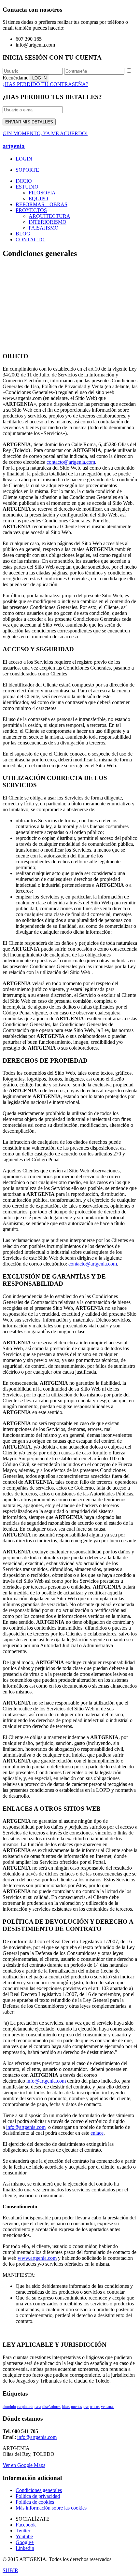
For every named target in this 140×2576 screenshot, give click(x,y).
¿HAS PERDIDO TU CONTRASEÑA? (45, 84)
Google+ (25, 2542)
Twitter (23, 2531)
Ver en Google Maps (24, 2465)
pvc (86, 2407)
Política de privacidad (38, 2496)
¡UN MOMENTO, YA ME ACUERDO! (45, 133)
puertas (77, 2407)
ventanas (108, 2407)
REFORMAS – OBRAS (42, 204)
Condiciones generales (39, 2490)
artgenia (14, 146)
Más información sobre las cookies (51, 2508)
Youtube (24, 2536)
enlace (97, 2133)
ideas (66, 2407)
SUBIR (10, 2570)
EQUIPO (38, 198)
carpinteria (25, 2407)
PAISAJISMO (44, 228)
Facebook (26, 2525)
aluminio (9, 2407)
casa (38, 2407)
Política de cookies (35, 2502)
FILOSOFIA (42, 193)
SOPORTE (27, 170)
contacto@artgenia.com (71, 462)
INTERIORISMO (48, 222)
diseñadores (51, 2407)
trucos (95, 2407)
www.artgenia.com (37, 2258)
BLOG (23, 234)
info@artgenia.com (46, 2081)
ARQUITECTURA (49, 216)
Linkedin (25, 2548)
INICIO (24, 181)
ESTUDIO (27, 187)
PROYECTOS (31, 210)
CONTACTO (30, 240)
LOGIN (24, 159)
